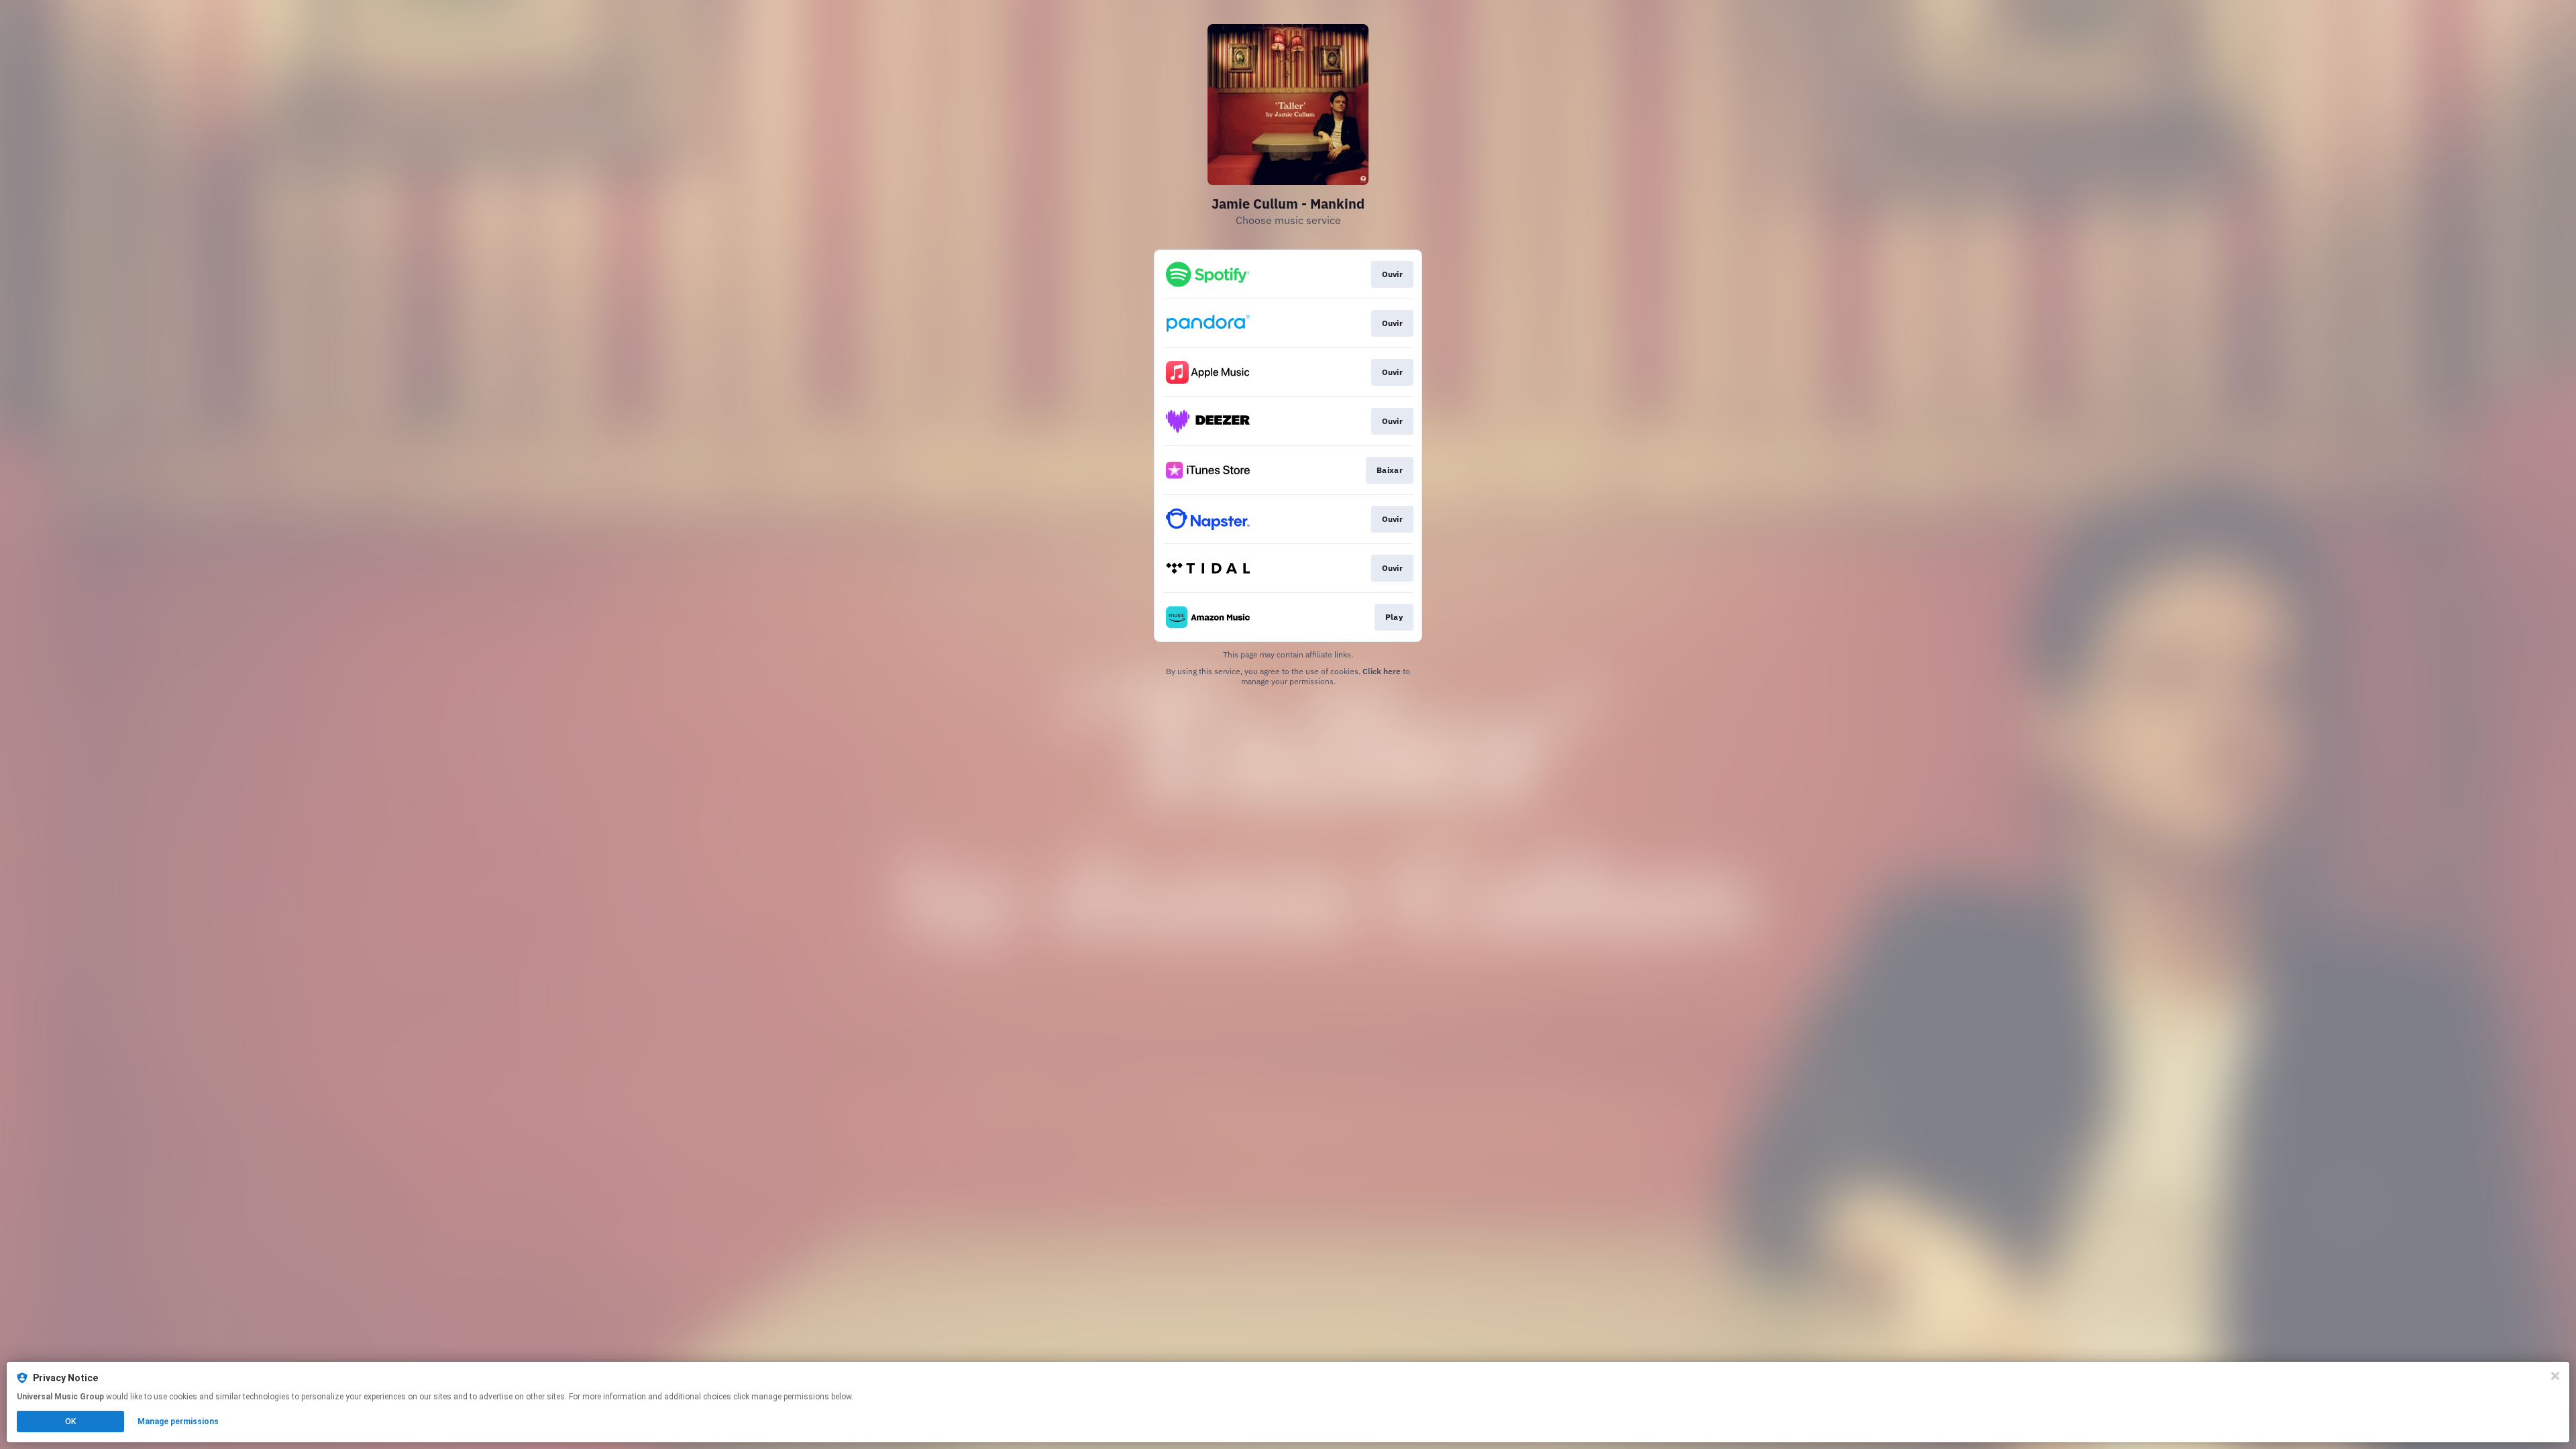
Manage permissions (178, 1421)
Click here (1382, 671)
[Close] (2555, 1376)
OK (70, 1421)
